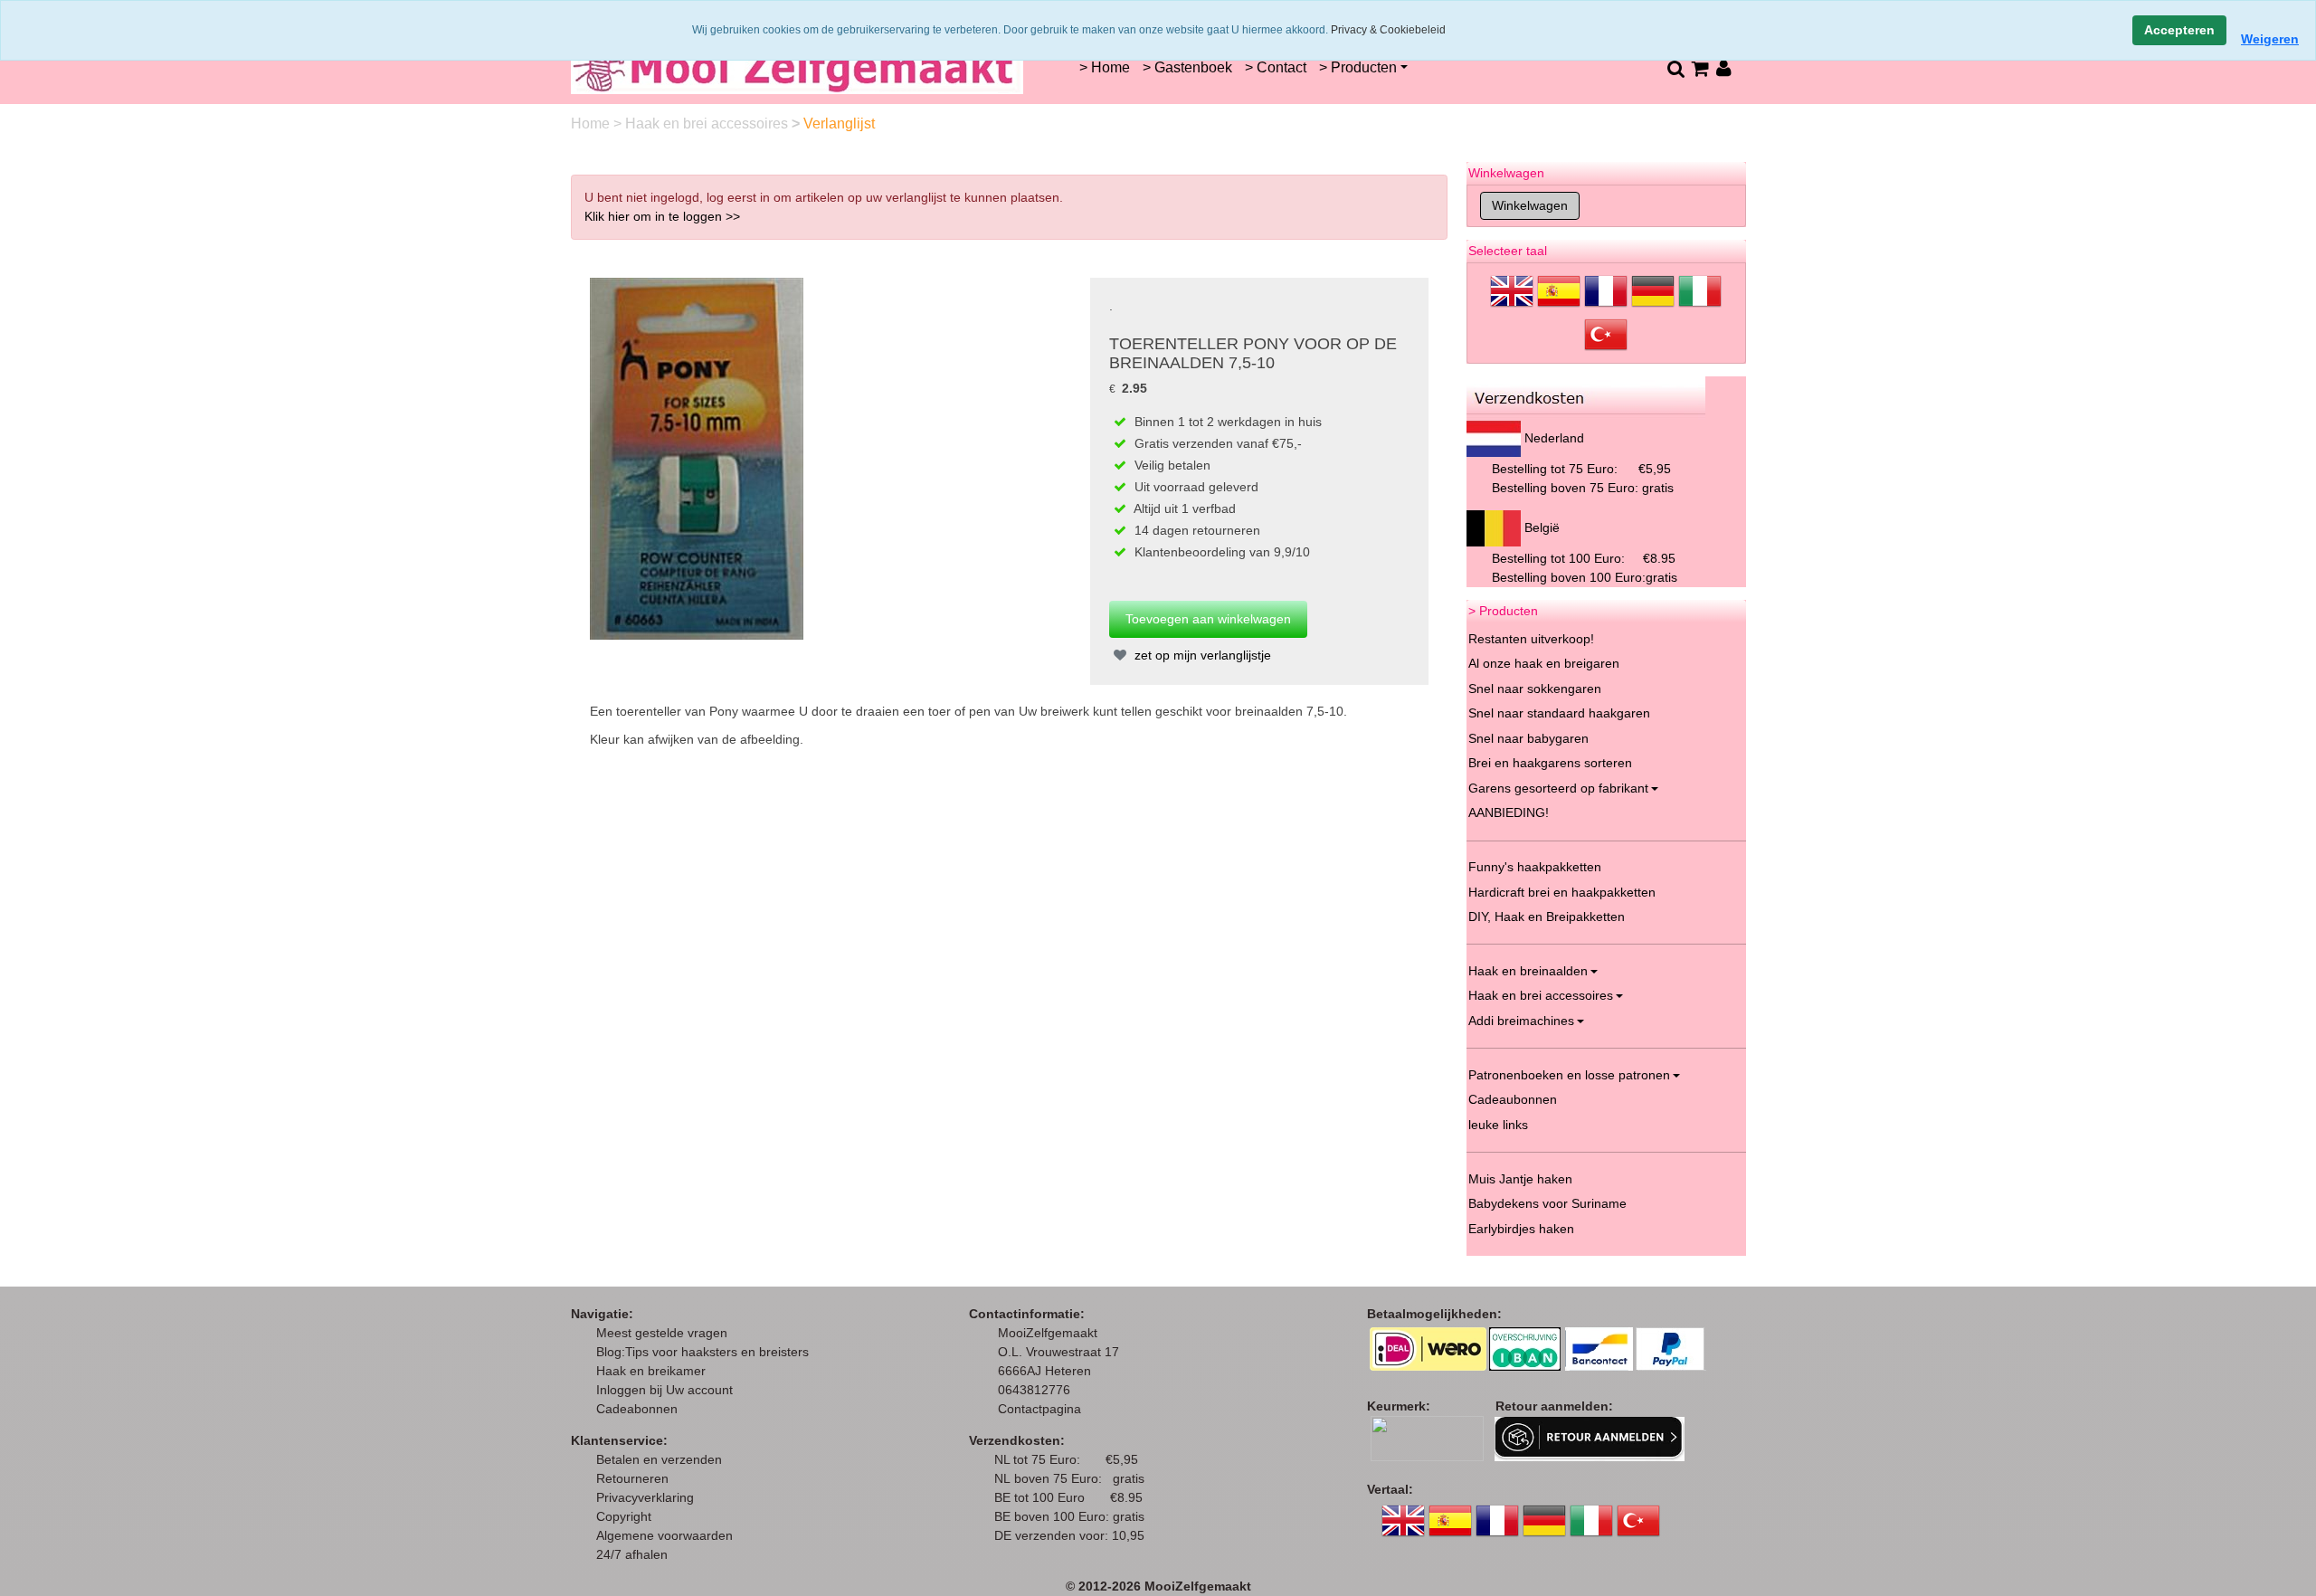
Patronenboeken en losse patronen (1569, 1075)
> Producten (1358, 67)
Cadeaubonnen (1513, 1099)
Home (592, 123)
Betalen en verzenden (659, 1459)
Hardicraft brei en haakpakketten (1562, 892)
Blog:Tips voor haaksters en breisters (704, 1352)
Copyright (624, 1516)
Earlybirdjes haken (1521, 1229)
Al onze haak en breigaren (1544, 663)
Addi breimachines (1521, 1021)
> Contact (1276, 67)
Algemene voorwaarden (664, 1535)
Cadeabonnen (637, 1409)
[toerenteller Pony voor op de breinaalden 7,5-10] (697, 458)
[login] (1724, 68)
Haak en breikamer (651, 1371)
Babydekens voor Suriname (1547, 1203)
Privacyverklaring (645, 1497)
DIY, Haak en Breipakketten (1547, 917)
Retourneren (632, 1478)
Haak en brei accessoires (708, 123)
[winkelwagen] (1699, 68)
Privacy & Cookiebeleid (1388, 30)
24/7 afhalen (632, 1554)
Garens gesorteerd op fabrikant (1558, 788)
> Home (1105, 67)
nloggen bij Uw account (668, 1390)
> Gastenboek (1187, 67)
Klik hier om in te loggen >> (662, 216)
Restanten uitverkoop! (1531, 639)
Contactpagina (1039, 1409)
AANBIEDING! (1509, 812)
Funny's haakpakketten (1535, 867)
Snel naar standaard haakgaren (1559, 713)
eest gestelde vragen (667, 1333)
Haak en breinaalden (1528, 971)
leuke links (1498, 1125)
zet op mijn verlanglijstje (1201, 655)
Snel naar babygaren (1528, 738)
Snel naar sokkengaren (1535, 689)
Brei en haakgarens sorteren (1550, 763)
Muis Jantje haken (1520, 1179)
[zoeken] (1675, 68)
